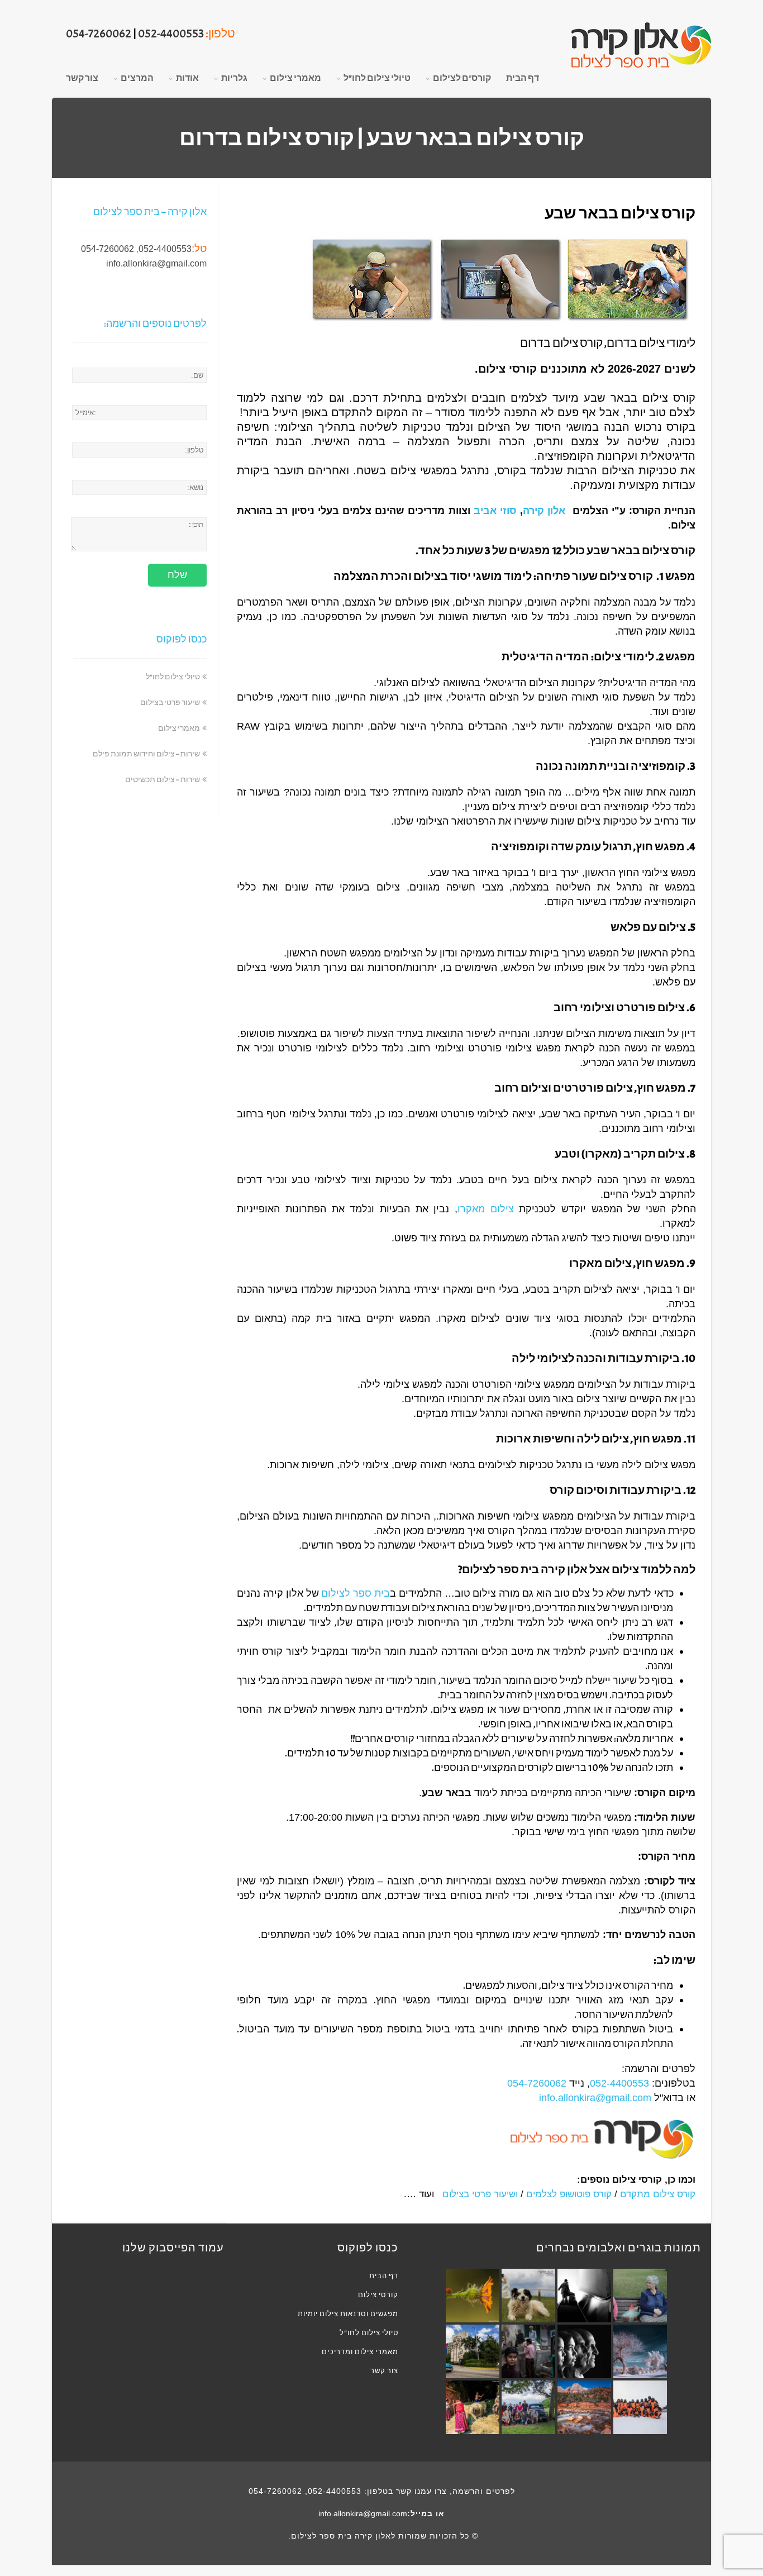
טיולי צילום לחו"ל (377, 78)
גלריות (234, 78)
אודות (187, 78)
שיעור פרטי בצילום (479, 2194)
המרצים (137, 78)
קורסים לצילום (462, 78)
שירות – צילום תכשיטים (163, 780)
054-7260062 (99, 34)
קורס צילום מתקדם (658, 2194)
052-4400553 (171, 34)
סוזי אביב (495, 511)
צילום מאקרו (486, 1209)
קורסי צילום (378, 2295)
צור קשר (82, 78)
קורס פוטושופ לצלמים (569, 2194)
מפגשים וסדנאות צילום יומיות (348, 2314)
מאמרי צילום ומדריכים (360, 2352)
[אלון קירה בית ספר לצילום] (641, 46)
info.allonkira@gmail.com (595, 2098)
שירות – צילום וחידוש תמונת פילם (146, 754)
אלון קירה (544, 511)
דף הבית (523, 78)
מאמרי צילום (295, 78)
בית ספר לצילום (356, 1594)
